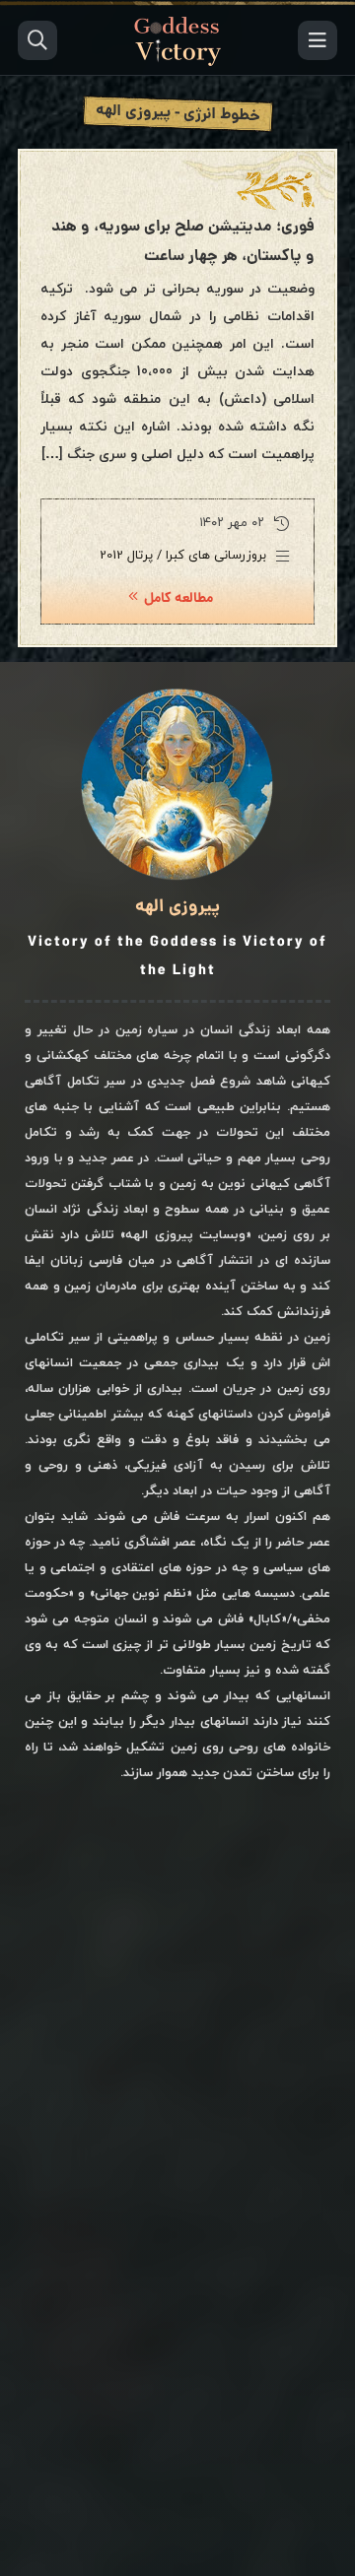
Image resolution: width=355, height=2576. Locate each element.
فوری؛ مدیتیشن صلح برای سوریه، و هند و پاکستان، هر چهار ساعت (183, 242)
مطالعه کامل (178, 599)
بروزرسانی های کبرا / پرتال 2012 (183, 556)
